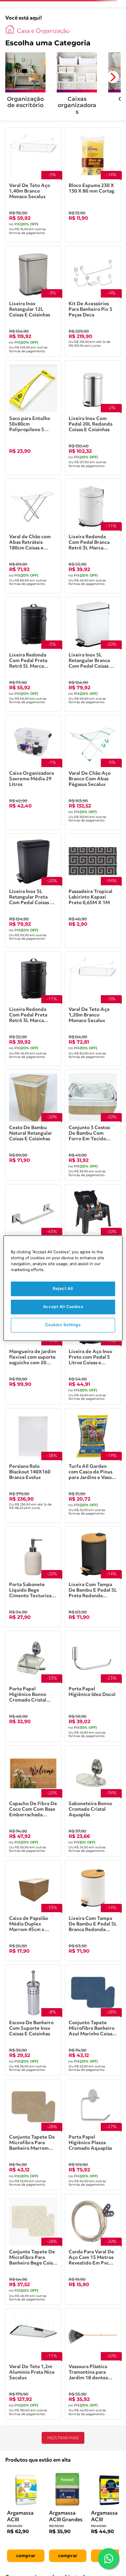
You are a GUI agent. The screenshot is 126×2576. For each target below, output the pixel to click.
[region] (63, 1288)
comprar (26, 2556)
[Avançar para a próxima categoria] (113, 77)
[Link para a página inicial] (10, 29)
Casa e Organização (43, 31)
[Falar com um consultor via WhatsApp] (108, 2559)
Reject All (63, 1289)
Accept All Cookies (63, 1307)
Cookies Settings (63, 1325)
